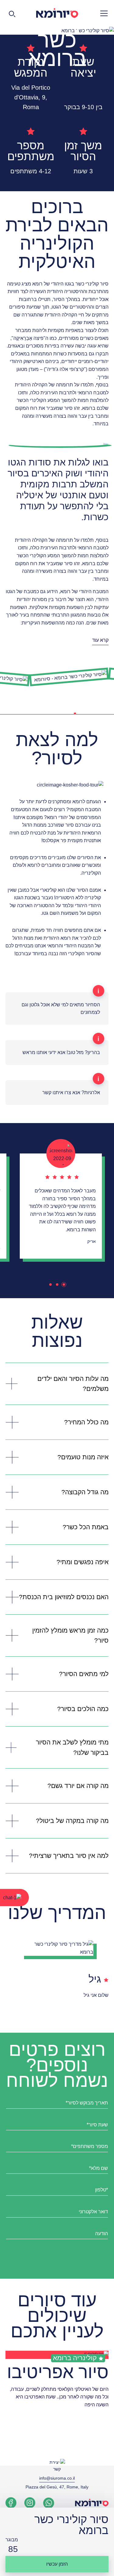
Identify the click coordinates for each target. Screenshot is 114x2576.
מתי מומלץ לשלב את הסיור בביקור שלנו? (72, 1747)
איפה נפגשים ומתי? (83, 1562)
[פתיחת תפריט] (102, 13)
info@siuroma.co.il (57, 2478)
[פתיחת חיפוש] (12, 13)
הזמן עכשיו (57, 2564)
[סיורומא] (57, 13)
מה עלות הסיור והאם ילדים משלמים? (73, 1384)
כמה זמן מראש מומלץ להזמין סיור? (70, 1636)
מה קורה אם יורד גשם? (78, 1786)
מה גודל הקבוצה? (85, 1492)
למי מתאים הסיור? (84, 1674)
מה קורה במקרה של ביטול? (72, 1821)
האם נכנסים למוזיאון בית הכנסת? (64, 1597)
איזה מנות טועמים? (83, 1457)
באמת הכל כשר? (86, 1527)
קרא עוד (100, 640)
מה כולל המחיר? (86, 1422)
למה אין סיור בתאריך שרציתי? (69, 1856)
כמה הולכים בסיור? (83, 1709)
